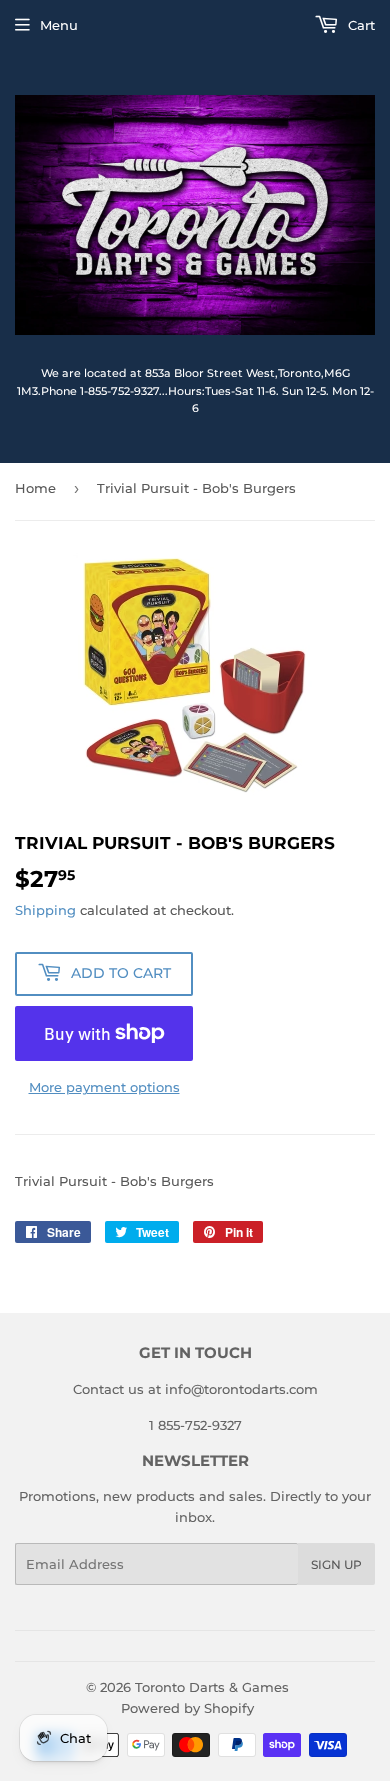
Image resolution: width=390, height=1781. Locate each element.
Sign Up (336, 1564)
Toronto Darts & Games (212, 1687)
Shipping (45, 910)
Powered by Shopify (187, 1708)
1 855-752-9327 (195, 1425)
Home (35, 488)
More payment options (104, 1087)
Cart (359, 25)
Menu (59, 25)
